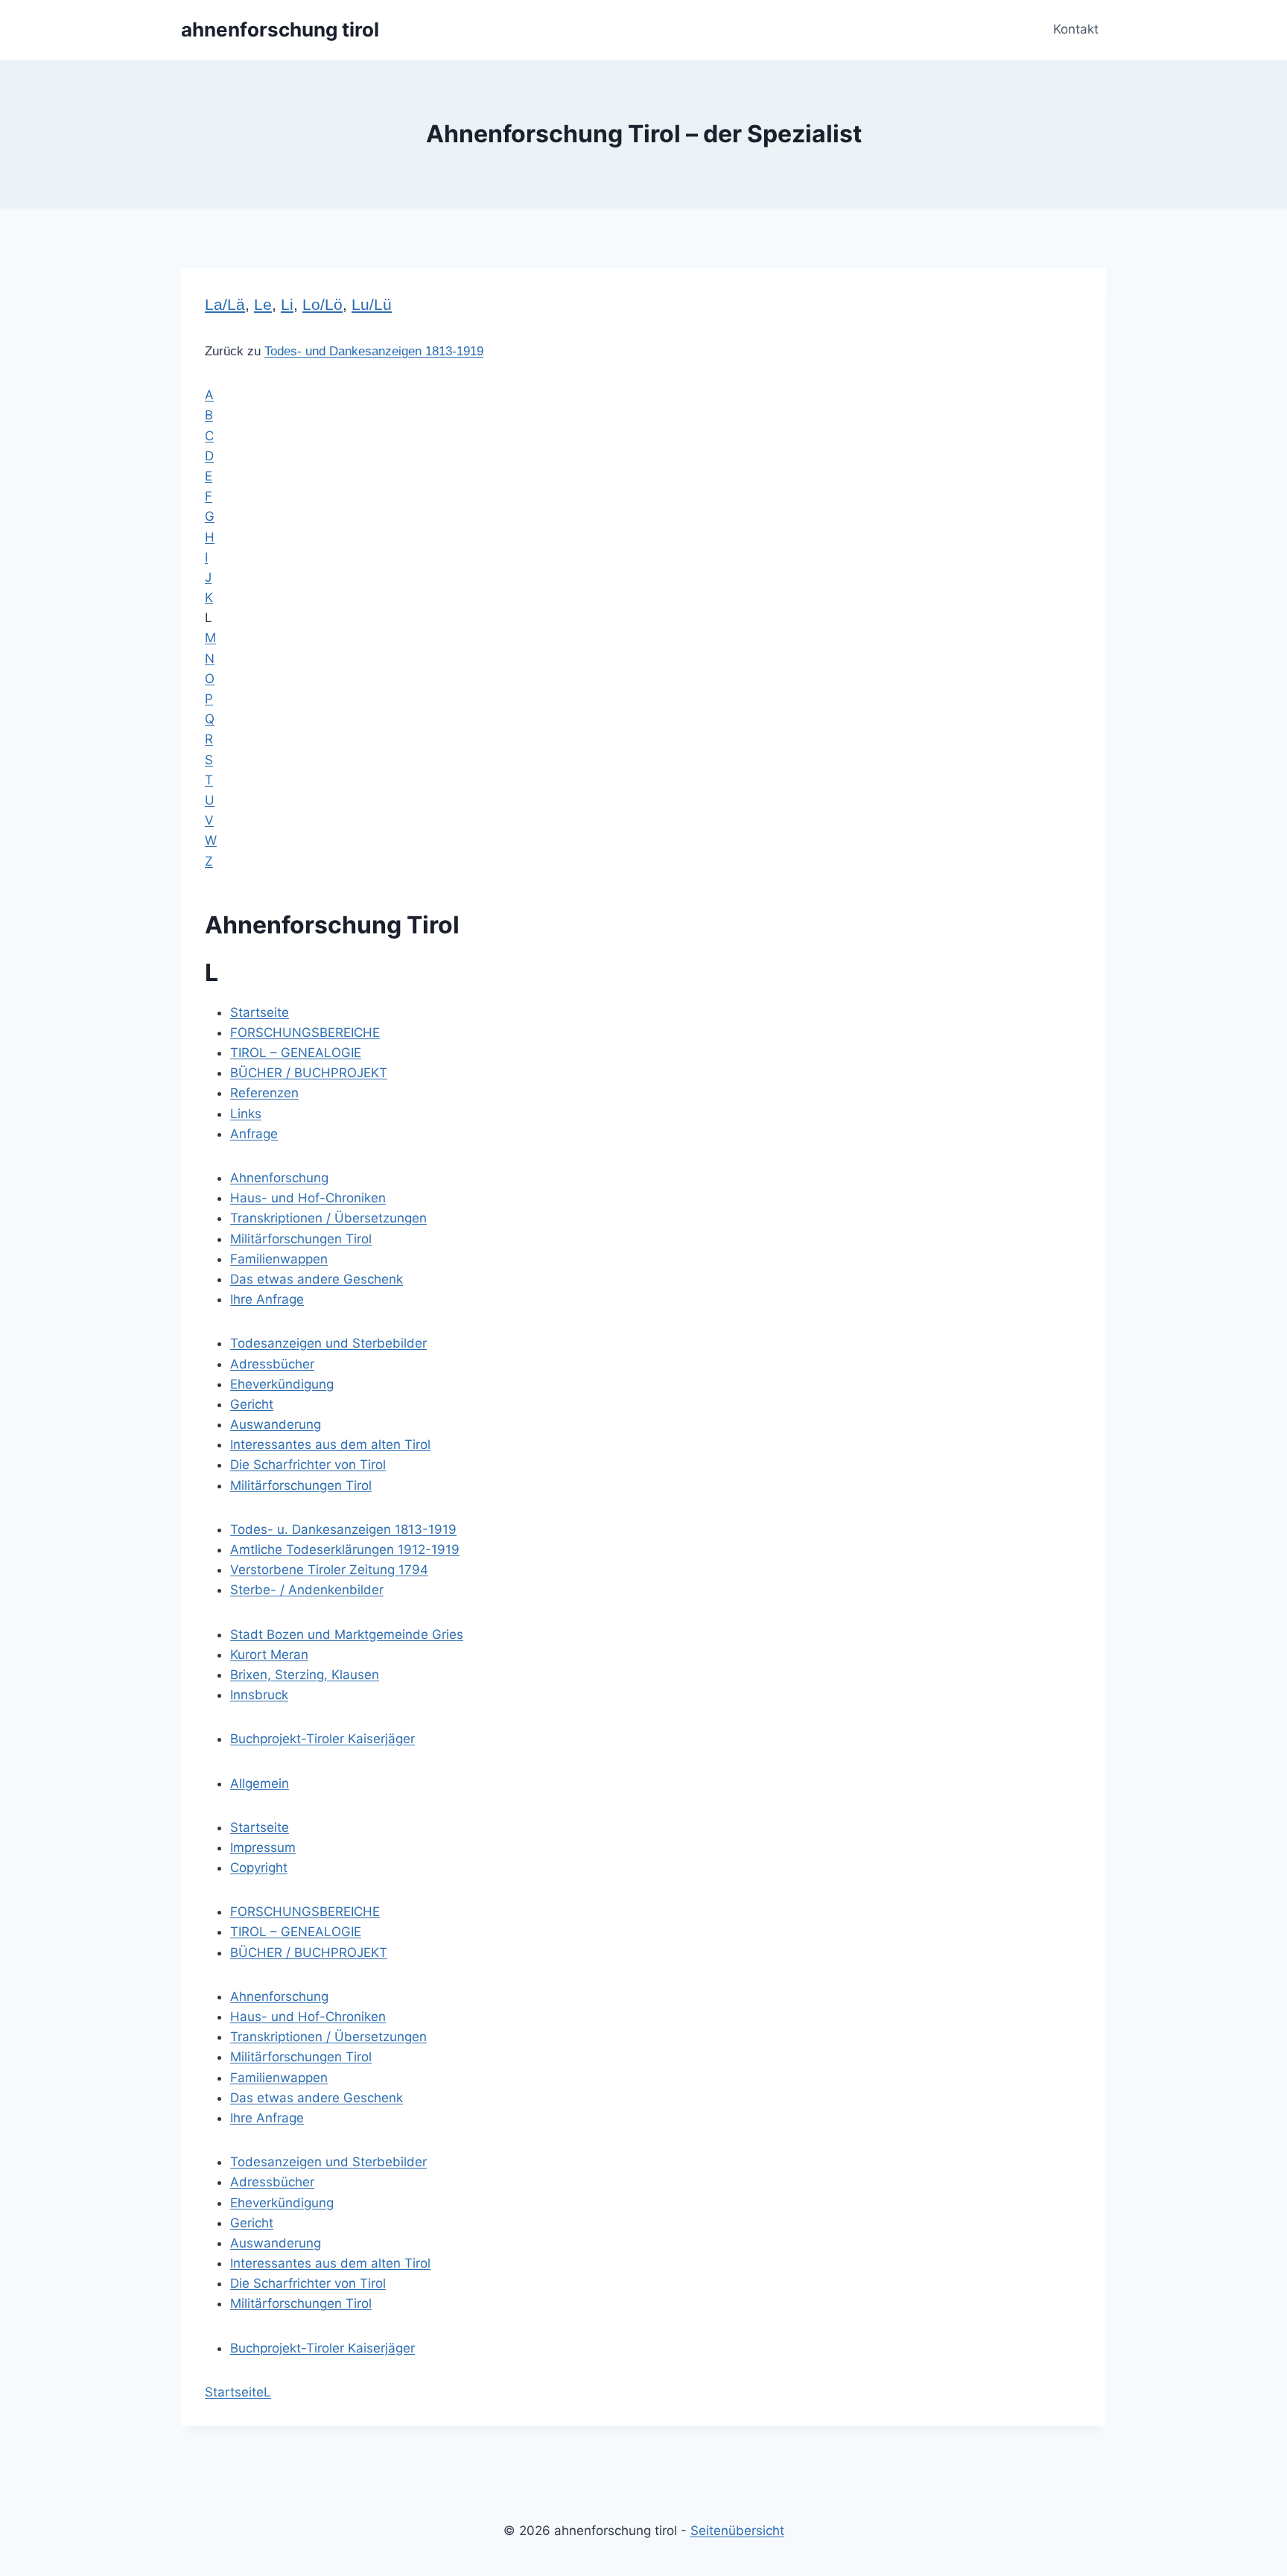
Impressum (263, 1847)
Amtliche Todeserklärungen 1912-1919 (345, 1549)
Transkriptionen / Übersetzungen (328, 1218)
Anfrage (254, 1134)
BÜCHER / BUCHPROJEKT (309, 1073)
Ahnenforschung (279, 1178)
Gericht (252, 1404)
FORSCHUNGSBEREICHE (305, 1032)
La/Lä (225, 305)
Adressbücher (272, 1364)
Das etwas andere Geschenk (317, 1279)
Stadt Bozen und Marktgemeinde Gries (347, 1634)
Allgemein (260, 1783)
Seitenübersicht (737, 2531)
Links (246, 1114)
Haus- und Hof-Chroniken (308, 1198)
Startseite (260, 1012)
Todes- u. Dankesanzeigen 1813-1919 (343, 1529)
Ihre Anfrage (267, 1299)
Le (263, 305)
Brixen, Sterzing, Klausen (305, 1675)
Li (287, 305)
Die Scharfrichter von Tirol (308, 1465)
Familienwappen (279, 1259)
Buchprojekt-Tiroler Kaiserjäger (322, 1739)
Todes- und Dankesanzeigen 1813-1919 (374, 351)
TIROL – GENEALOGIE (296, 1053)
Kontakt (1076, 29)
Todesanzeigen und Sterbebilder (328, 1343)
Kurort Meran (269, 1655)
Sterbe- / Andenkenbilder (307, 1590)
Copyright (259, 1868)
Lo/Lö (322, 305)
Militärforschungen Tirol (301, 1239)
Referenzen (264, 1093)
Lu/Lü (372, 305)
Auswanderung (276, 1424)
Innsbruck (259, 1695)
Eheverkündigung (282, 1384)
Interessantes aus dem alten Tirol (330, 1444)
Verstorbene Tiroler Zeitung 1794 (329, 1570)
